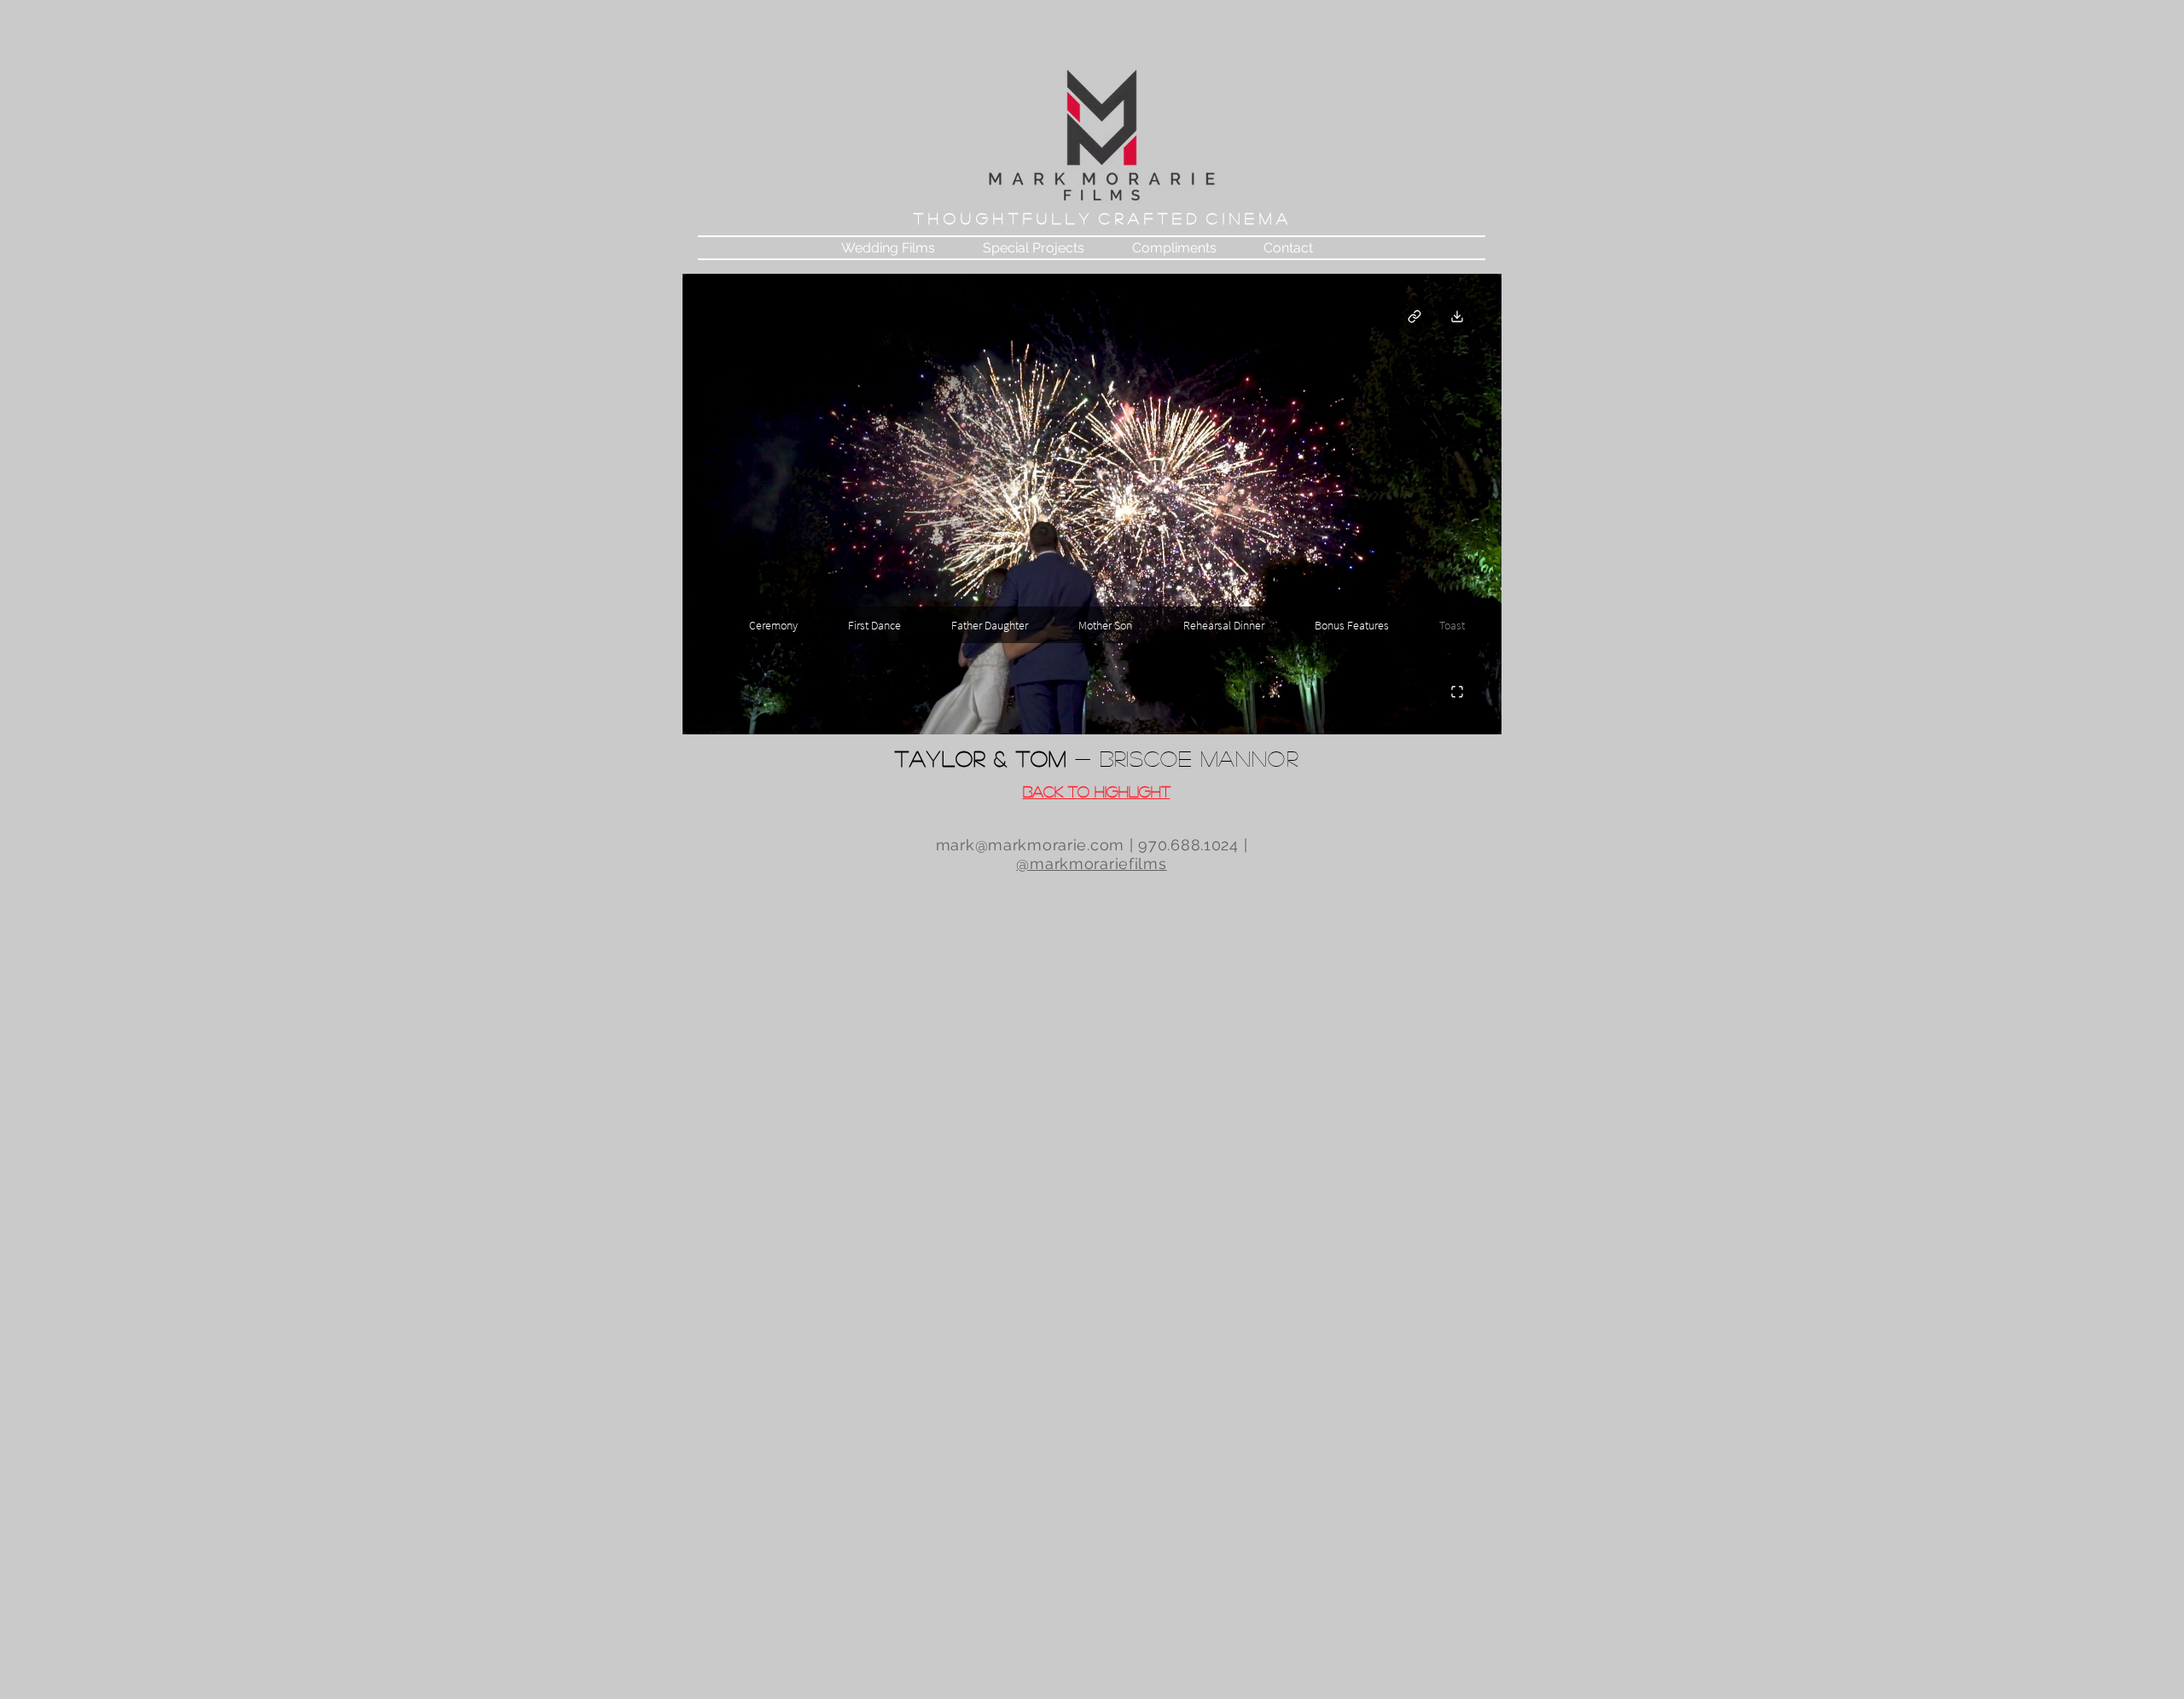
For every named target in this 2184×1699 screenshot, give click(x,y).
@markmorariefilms (1091, 864)
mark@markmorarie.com (1030, 845)
